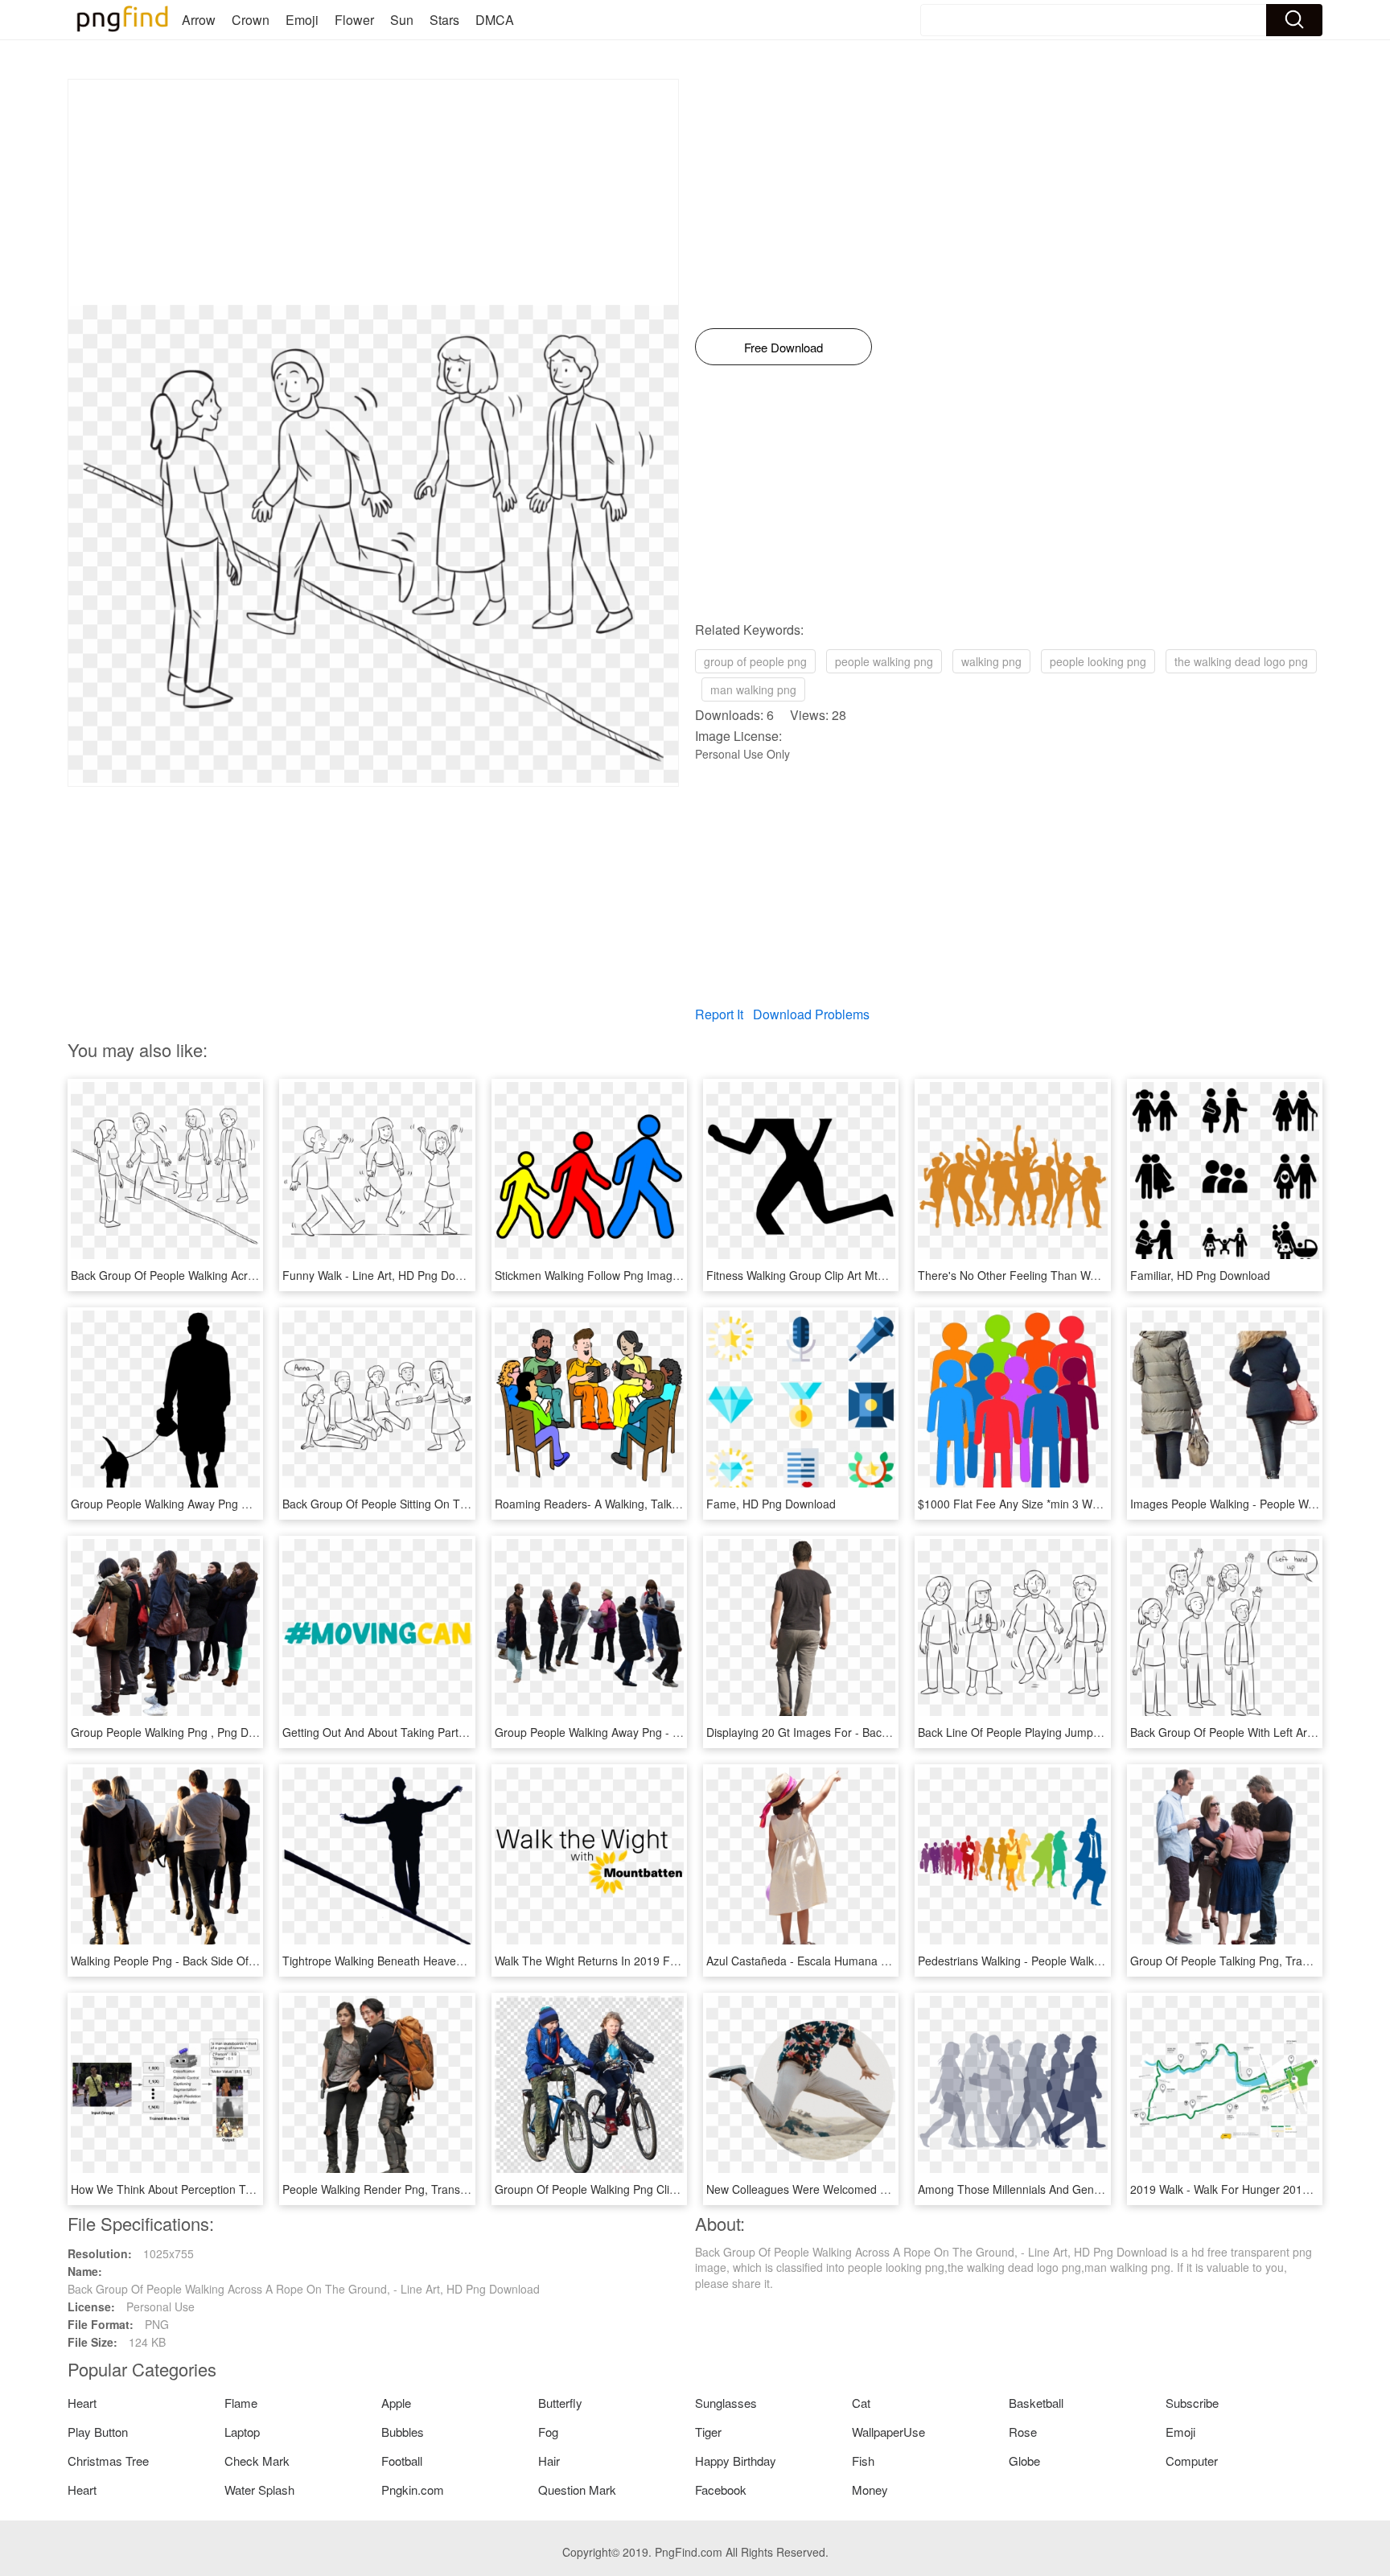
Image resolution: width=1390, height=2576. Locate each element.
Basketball (1036, 2403)
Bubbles (403, 2432)
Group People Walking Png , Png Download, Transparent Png (227, 1732)
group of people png (755, 661)
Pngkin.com (413, 2490)
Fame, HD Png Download (771, 1504)
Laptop (242, 2432)
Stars (444, 20)
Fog (548, 2432)
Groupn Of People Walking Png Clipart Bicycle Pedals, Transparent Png (676, 2189)
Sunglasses (726, 2403)
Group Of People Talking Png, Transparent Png (1250, 1961)
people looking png (1098, 661)
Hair (549, 2461)
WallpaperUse (888, 2432)
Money (870, 2490)
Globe (1024, 2461)
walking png (991, 661)
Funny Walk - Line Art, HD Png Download (387, 1275)
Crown (251, 20)
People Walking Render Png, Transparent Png (399, 2189)
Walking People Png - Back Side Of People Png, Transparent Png (236, 1961)
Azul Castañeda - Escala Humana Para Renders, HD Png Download (879, 1961)
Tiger (708, 2432)
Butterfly (560, 2403)
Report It (719, 1014)
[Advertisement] (373, 192)
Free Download (783, 347)
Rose (1023, 2432)
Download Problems (811, 1014)
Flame (241, 2403)
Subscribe (1192, 2403)
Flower (354, 20)
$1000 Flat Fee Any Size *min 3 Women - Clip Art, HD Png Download (1093, 1504)
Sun (402, 20)
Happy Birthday (736, 2461)
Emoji (302, 20)
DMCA (495, 20)
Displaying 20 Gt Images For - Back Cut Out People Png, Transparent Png (895, 1732)
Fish (863, 2461)
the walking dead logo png (1241, 661)
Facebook (721, 2490)
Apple (396, 2403)
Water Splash (259, 2490)
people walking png (884, 661)
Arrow (199, 20)
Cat (861, 2403)
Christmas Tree (108, 2461)
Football (402, 2461)
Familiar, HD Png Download (1200, 1275)
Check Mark (257, 2461)
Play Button (98, 2432)
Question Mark (577, 2490)
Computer (1192, 2461)
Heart (82, 2403)
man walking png (753, 689)
